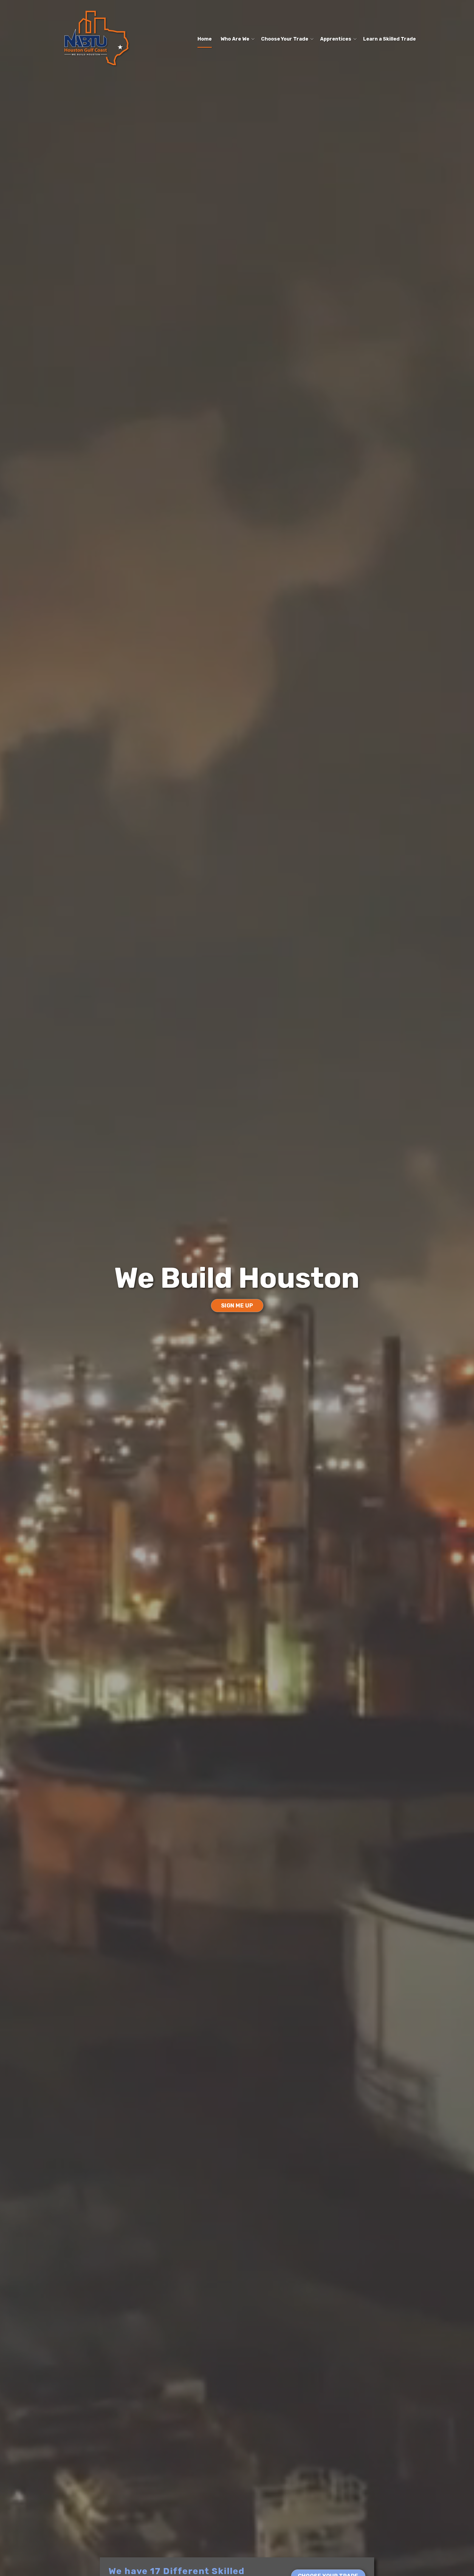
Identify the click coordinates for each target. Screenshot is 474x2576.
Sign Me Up (237, 1306)
